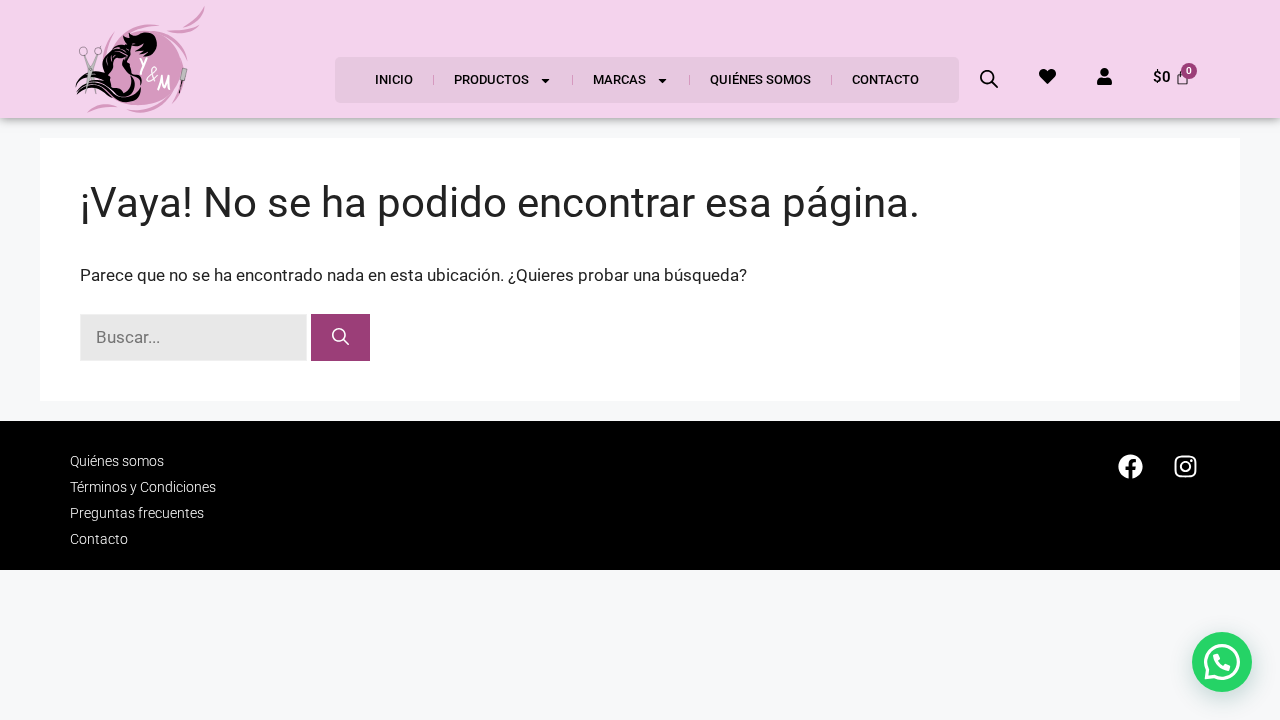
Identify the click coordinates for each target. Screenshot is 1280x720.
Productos (491, 79)
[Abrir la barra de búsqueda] (989, 79)
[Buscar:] (195, 337)
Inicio (394, 79)
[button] (1222, 662)
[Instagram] (1185, 466)
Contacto (885, 79)
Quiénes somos (760, 79)
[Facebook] (1130, 466)
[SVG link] (140, 59)
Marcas (619, 79)
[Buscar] (340, 338)
